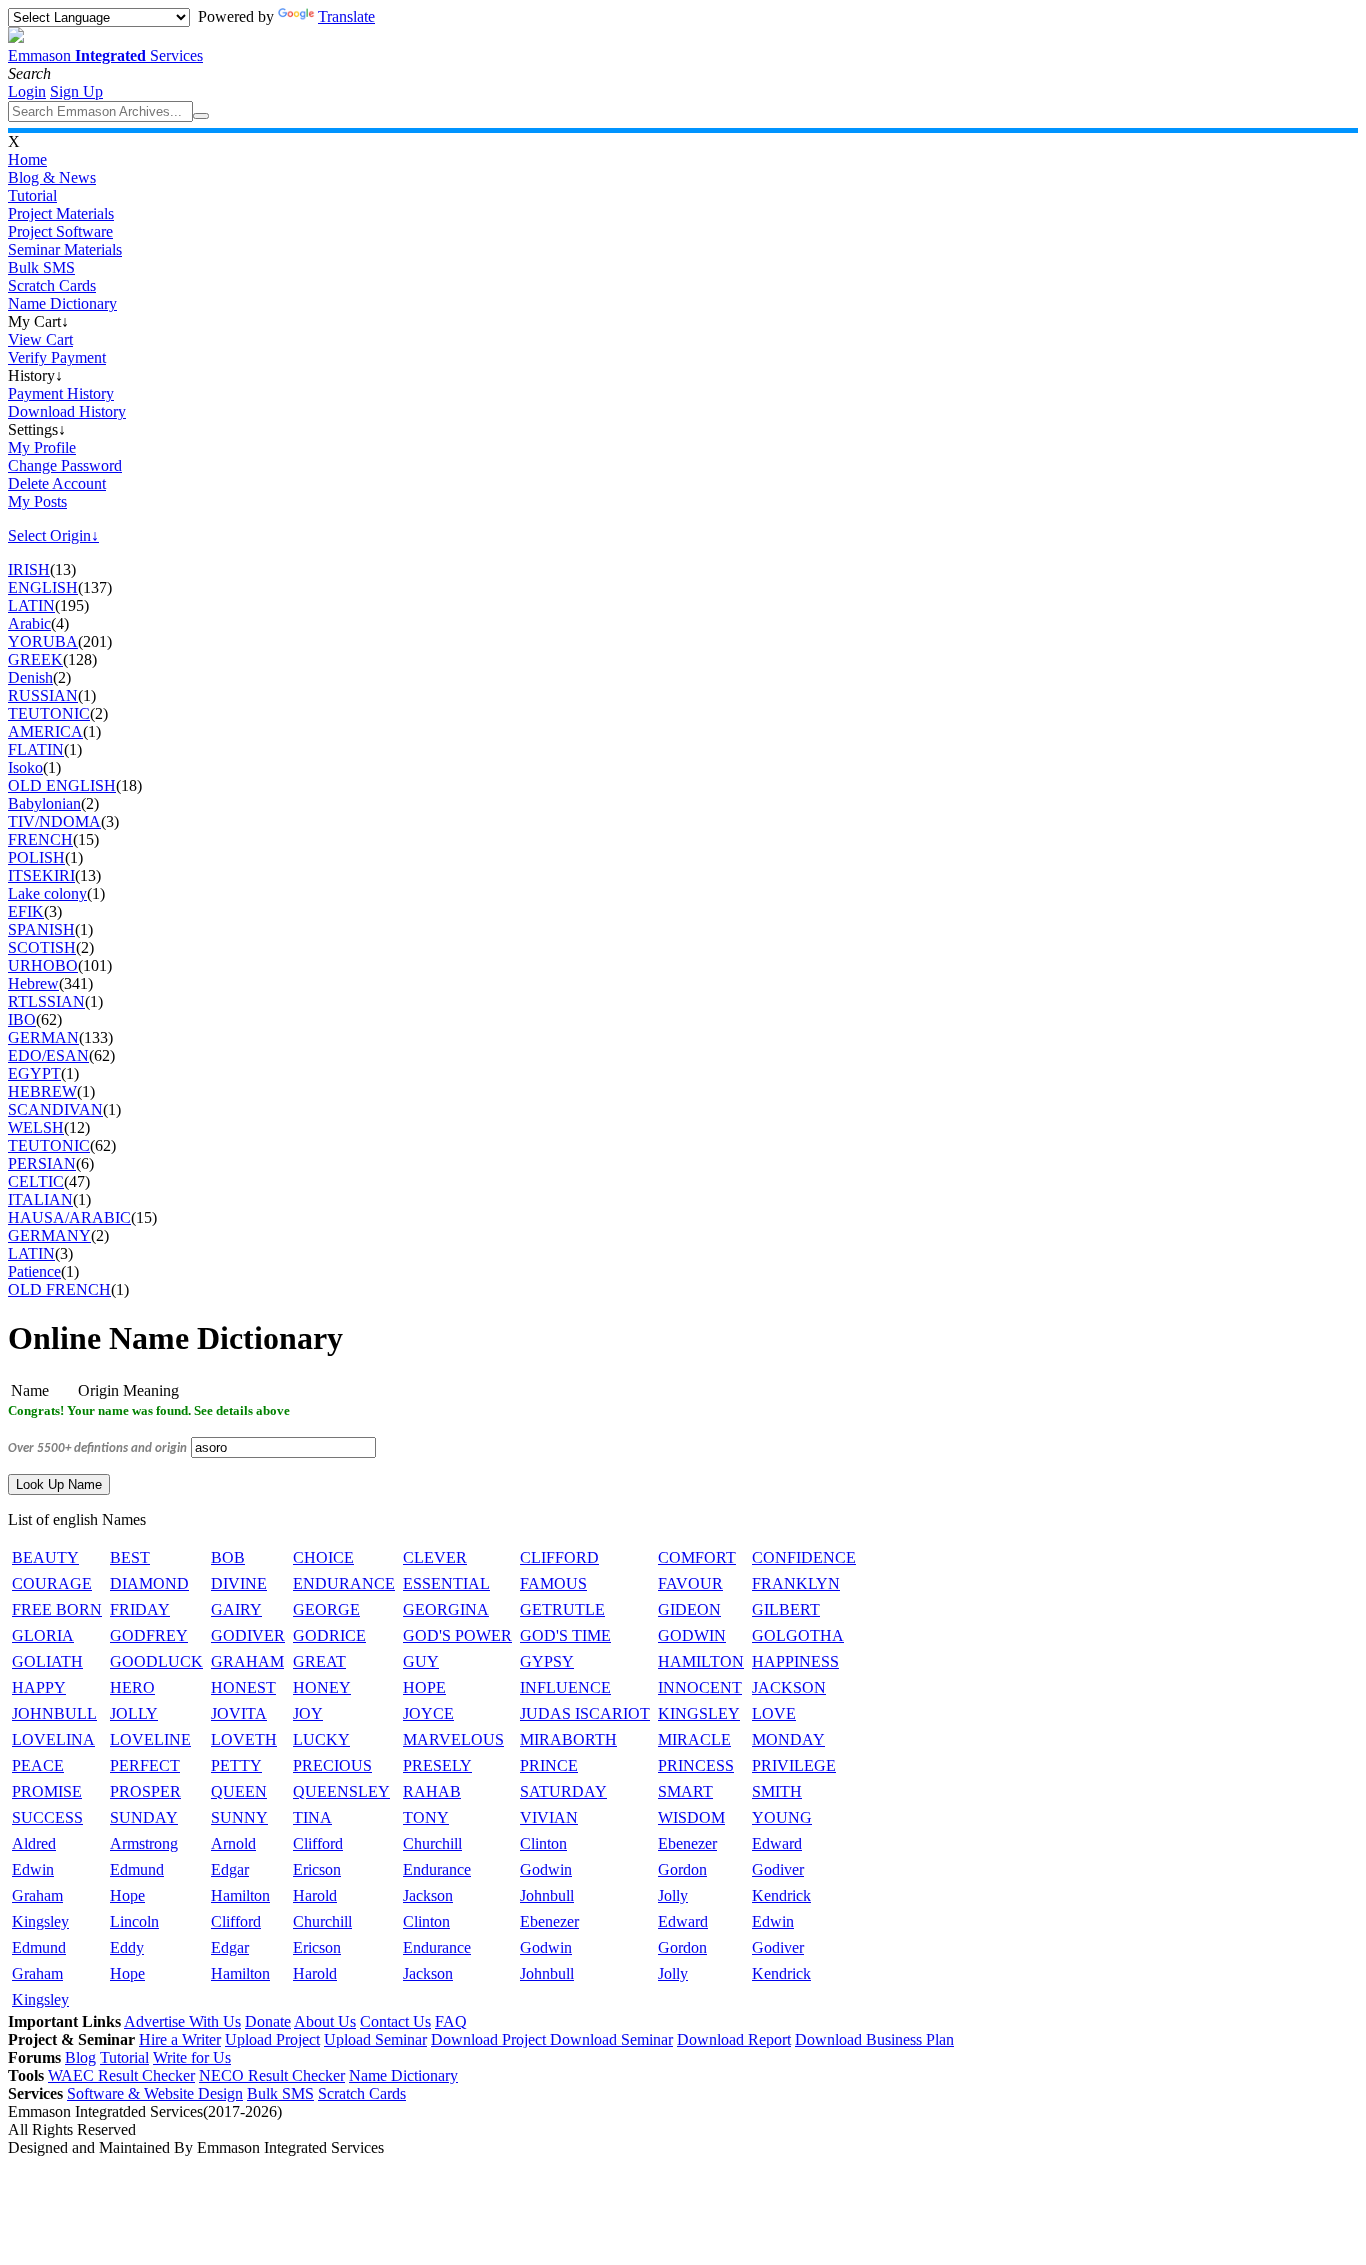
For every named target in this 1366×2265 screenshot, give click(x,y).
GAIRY (236, 1609)
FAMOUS (553, 1583)
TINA (312, 1817)
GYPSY (547, 1661)
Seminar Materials (65, 249)
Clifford (318, 1843)
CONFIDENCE (804, 1557)
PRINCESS (696, 1765)
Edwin (33, 1869)
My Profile (42, 447)
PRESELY (437, 1765)
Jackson (428, 1895)
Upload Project (272, 2039)
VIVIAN (549, 1817)
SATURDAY (563, 1791)
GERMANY (49, 1235)
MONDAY (788, 1739)
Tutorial (32, 195)
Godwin (546, 1869)
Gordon (682, 1869)
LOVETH (244, 1739)
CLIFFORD (559, 1557)
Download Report (734, 2039)
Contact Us (395, 2021)
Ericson (317, 1869)
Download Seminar (611, 2039)
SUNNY (239, 1817)
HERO (132, 1687)
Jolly (673, 1895)
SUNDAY (144, 1817)
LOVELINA (53, 1739)
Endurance (437, 1869)
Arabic (29, 623)
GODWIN (692, 1635)
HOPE (424, 1687)
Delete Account (57, 483)
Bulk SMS (41, 267)
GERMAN (43, 1037)
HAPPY (39, 1687)
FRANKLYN (796, 1583)
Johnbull (547, 1895)
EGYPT (34, 1073)
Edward (777, 1843)
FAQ (451, 2021)
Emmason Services (105, 55)
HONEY (322, 1687)
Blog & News (52, 177)
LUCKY (321, 1739)
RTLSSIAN (46, 1001)
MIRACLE (694, 1739)
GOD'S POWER (457, 1635)
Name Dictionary (62, 303)
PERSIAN (42, 1163)
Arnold (233, 1843)
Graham (37, 1895)
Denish (30, 677)
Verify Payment (57, 357)
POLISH (36, 857)
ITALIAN (40, 1199)
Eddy (127, 1947)
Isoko (25, 767)
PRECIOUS (332, 1765)
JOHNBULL (54, 1713)
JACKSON (789, 1687)
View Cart (40, 339)
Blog (80, 2057)
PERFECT (145, 1765)
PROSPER (145, 1791)
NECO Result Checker (272, 2075)
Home (27, 159)
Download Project (490, 2039)
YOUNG (782, 1817)
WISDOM (691, 1817)
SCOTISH (42, 947)
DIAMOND (149, 1583)
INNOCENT (700, 1687)
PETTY (236, 1765)
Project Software (60, 231)
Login (27, 91)
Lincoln (134, 1921)
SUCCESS (47, 1817)
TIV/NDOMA (54, 821)
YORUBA (43, 641)
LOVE (774, 1713)
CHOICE (323, 1557)
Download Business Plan (874, 2039)
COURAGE (52, 1583)
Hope (127, 1895)
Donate (268, 2021)
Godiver (778, 1869)
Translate (346, 16)
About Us (325, 2021)
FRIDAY (140, 1609)
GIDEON (689, 1609)
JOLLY (134, 1713)
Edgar (230, 1869)
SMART (685, 1791)
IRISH (29, 569)
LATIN (31, 605)
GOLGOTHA (798, 1635)
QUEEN (239, 1791)
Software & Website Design (155, 2093)
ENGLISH (43, 587)
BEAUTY (45, 1557)
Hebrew (33, 983)
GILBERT (786, 1609)
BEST (130, 1557)
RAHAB (432, 1791)
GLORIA (43, 1635)
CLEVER (435, 1557)
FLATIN (36, 749)
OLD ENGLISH (62, 785)
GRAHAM (247, 1661)
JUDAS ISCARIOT (585, 1713)
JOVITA (239, 1713)
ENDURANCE (344, 1583)
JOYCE (428, 1713)
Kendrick (781, 1895)
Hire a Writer (180, 2039)
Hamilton (240, 1895)
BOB (228, 1557)
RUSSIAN (43, 695)
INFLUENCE (565, 1687)
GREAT (319, 1661)
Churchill (432, 1843)
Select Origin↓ (53, 535)
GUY (421, 1661)
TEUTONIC (49, 713)
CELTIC (36, 1181)
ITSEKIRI (41, 875)
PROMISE (47, 1791)
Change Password (65, 465)
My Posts (37, 501)
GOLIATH (47, 1661)
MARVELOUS (453, 1739)
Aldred (34, 1843)
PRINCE (549, 1765)
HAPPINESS (795, 1661)
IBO (22, 1019)
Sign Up (76, 91)
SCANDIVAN (55, 1109)
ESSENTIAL (446, 1583)
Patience (34, 1271)
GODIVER (248, 1635)
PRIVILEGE (794, 1765)
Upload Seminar (375, 2039)
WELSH (36, 1127)
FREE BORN (57, 1609)
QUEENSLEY (341, 1791)
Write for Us (192, 2057)
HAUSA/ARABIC (69, 1217)
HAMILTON (701, 1661)
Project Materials (61, 213)
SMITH (777, 1791)
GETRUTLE (562, 1609)
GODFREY (149, 1635)
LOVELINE (150, 1739)
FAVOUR (690, 1583)
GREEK (35, 659)
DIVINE (239, 1583)
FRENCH (40, 839)
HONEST (243, 1687)
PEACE (38, 1765)
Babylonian (44, 803)
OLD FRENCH (59, 1289)
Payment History (61, 393)
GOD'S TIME (565, 1635)
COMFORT (697, 1557)
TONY (426, 1817)
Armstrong (144, 1843)
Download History (67, 411)
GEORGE (326, 1609)
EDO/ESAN (48, 1055)
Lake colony (47, 893)
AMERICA (45, 731)
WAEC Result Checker (121, 2075)
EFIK (26, 911)
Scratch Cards (52, 285)
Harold (315, 1895)
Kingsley (40, 1921)
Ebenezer (687, 1843)
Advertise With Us (182, 2021)
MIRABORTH (568, 1739)
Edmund (137, 1869)
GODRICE (329, 1635)
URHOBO (43, 965)
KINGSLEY (699, 1713)
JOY (308, 1713)
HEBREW (42, 1091)
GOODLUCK (156, 1661)
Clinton (543, 1843)
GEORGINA (446, 1609)
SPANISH (41, 929)
